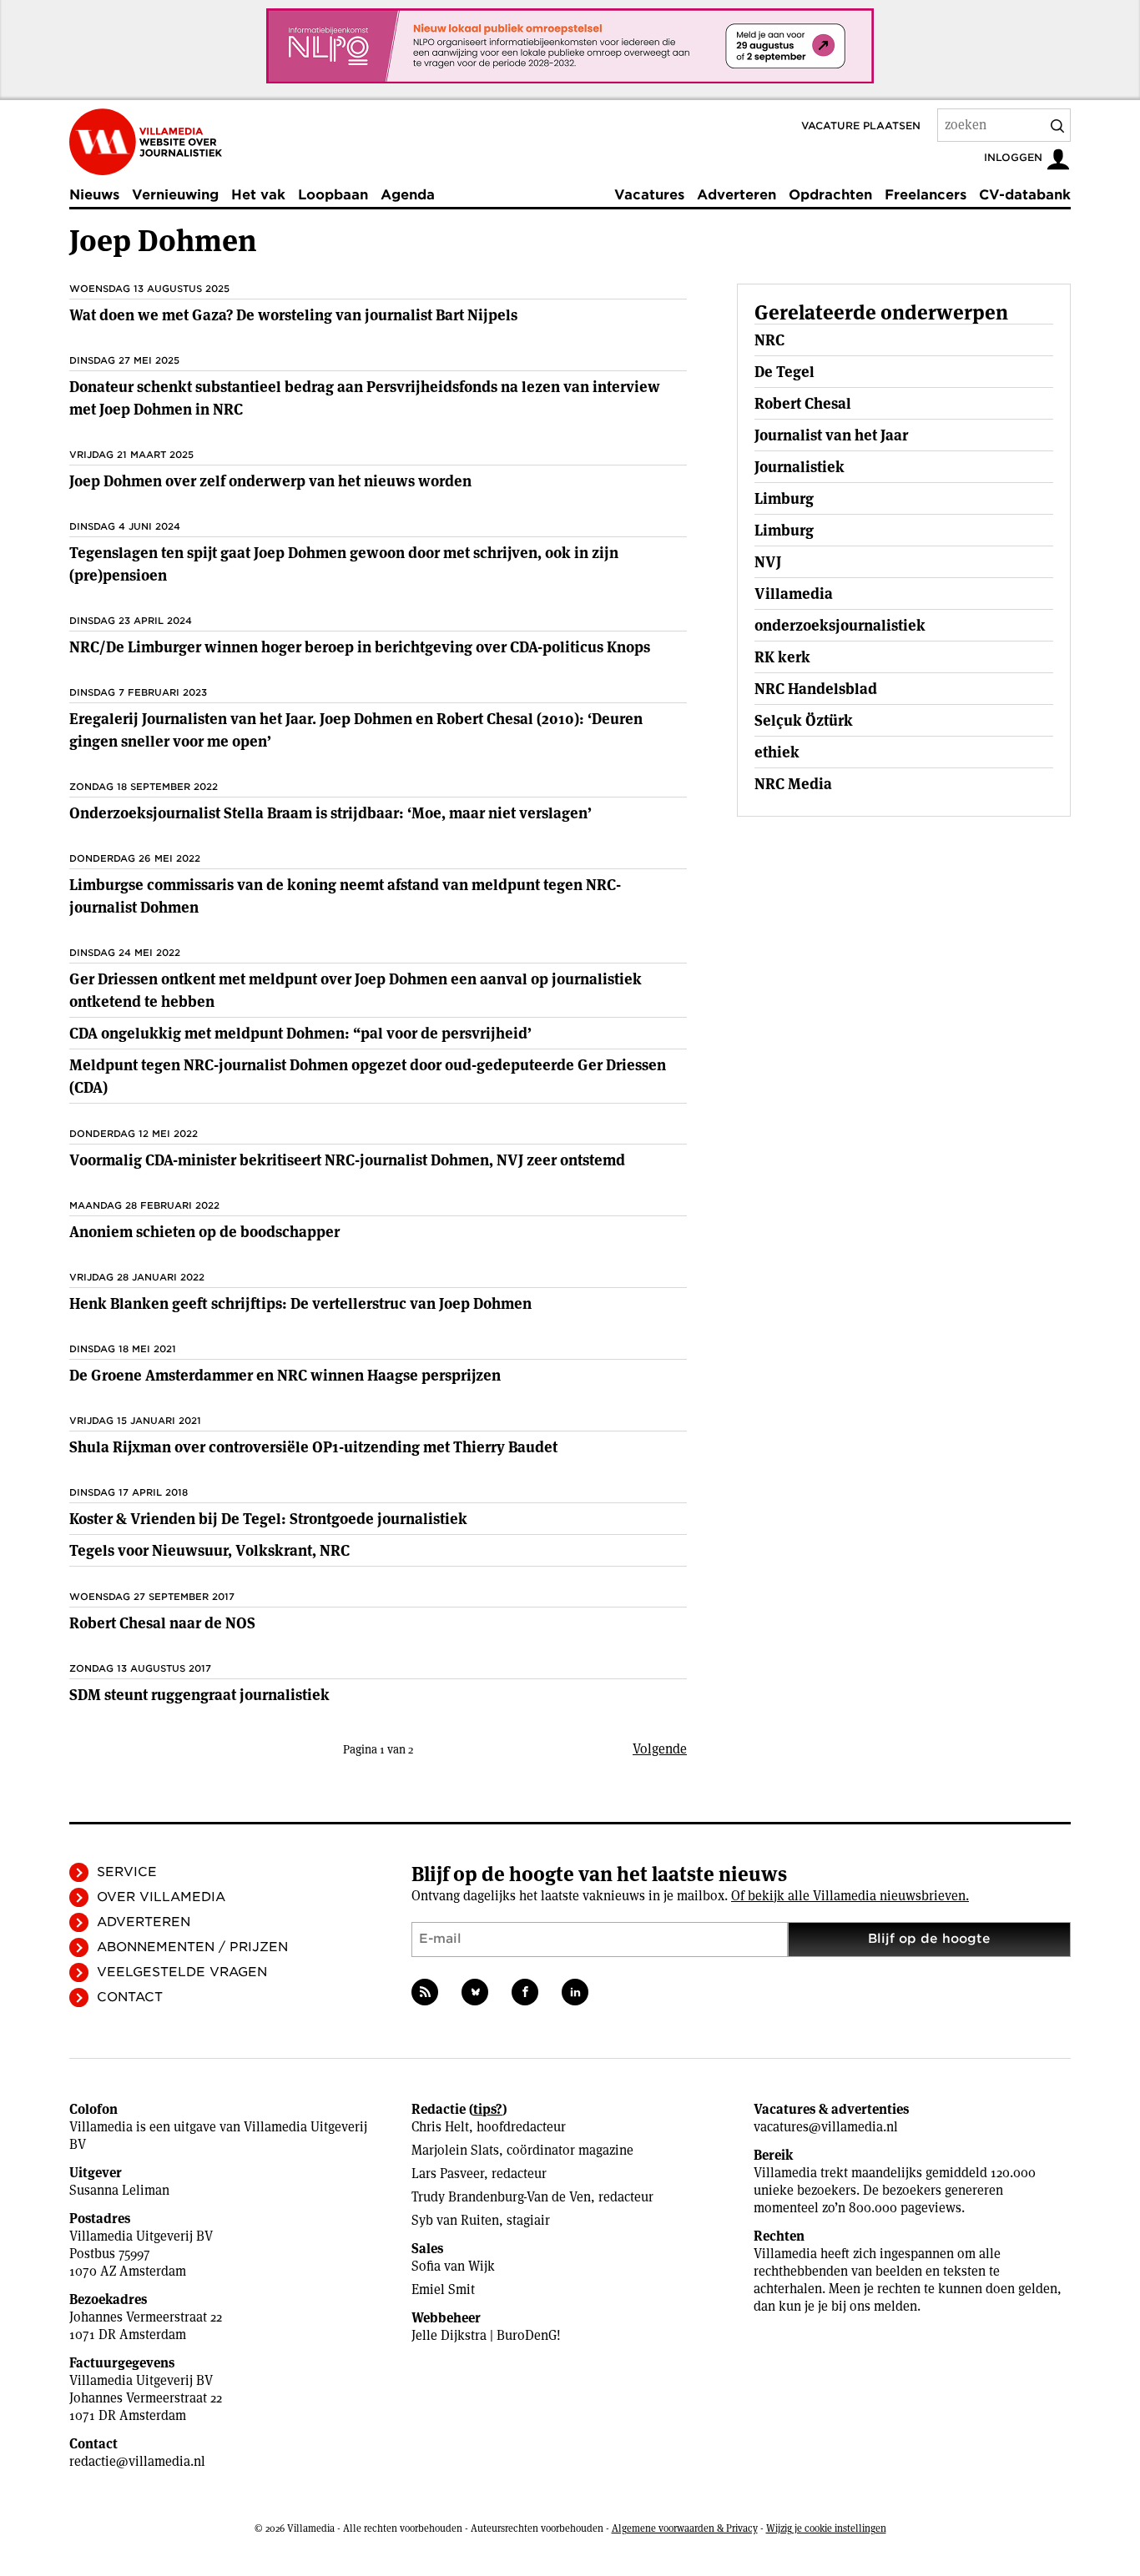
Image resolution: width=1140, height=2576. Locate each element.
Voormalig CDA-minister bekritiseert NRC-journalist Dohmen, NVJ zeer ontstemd (347, 1160)
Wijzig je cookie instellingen (826, 2528)
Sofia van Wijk (453, 2266)
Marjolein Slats (455, 2150)
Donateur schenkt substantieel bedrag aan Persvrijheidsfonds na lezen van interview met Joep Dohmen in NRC (365, 398)
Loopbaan (333, 195)
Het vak (258, 195)
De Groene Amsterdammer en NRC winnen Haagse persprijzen (285, 1375)
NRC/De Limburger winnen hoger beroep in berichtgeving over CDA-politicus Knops (360, 647)
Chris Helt (440, 2127)
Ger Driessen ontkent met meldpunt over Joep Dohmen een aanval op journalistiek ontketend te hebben (356, 990)
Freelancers (926, 195)
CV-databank (1025, 195)
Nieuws (94, 195)
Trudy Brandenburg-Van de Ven (501, 2197)
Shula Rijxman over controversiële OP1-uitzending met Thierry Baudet (313, 1447)
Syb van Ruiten (455, 2220)
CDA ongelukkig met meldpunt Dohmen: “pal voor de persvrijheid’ (300, 1033)
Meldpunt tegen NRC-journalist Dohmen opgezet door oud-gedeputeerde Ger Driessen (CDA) (368, 1076)
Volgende (660, 1749)
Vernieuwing (175, 195)
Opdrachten (830, 195)
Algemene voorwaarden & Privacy (685, 2528)
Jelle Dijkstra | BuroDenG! (486, 2335)
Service (127, 1872)
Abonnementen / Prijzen (192, 1947)
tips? (488, 2109)
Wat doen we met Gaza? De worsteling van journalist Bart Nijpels (293, 315)
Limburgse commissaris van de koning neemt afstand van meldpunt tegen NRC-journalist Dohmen (345, 896)
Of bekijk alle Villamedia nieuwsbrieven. (850, 1896)
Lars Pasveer (448, 2173)
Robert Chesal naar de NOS (162, 1623)
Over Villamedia (161, 1897)
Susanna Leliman (119, 2190)
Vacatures (649, 195)
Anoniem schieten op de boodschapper (204, 1232)
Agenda (408, 195)
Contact (130, 1997)
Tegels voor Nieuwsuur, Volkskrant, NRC (209, 1550)
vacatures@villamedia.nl (826, 2127)
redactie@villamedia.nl (137, 2461)
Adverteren (736, 195)
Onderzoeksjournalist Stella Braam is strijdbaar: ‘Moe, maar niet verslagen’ (330, 813)
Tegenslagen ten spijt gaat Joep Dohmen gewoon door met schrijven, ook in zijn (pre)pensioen (344, 564)
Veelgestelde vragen (182, 1972)
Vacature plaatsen (861, 126)
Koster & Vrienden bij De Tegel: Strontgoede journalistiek (268, 1519)
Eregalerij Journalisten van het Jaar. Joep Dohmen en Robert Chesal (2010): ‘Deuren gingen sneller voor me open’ (356, 730)
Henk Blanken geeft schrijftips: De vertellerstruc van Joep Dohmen (300, 1303)
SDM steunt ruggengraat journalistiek (199, 1695)
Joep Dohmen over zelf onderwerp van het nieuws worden (270, 481)
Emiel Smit (443, 2289)
